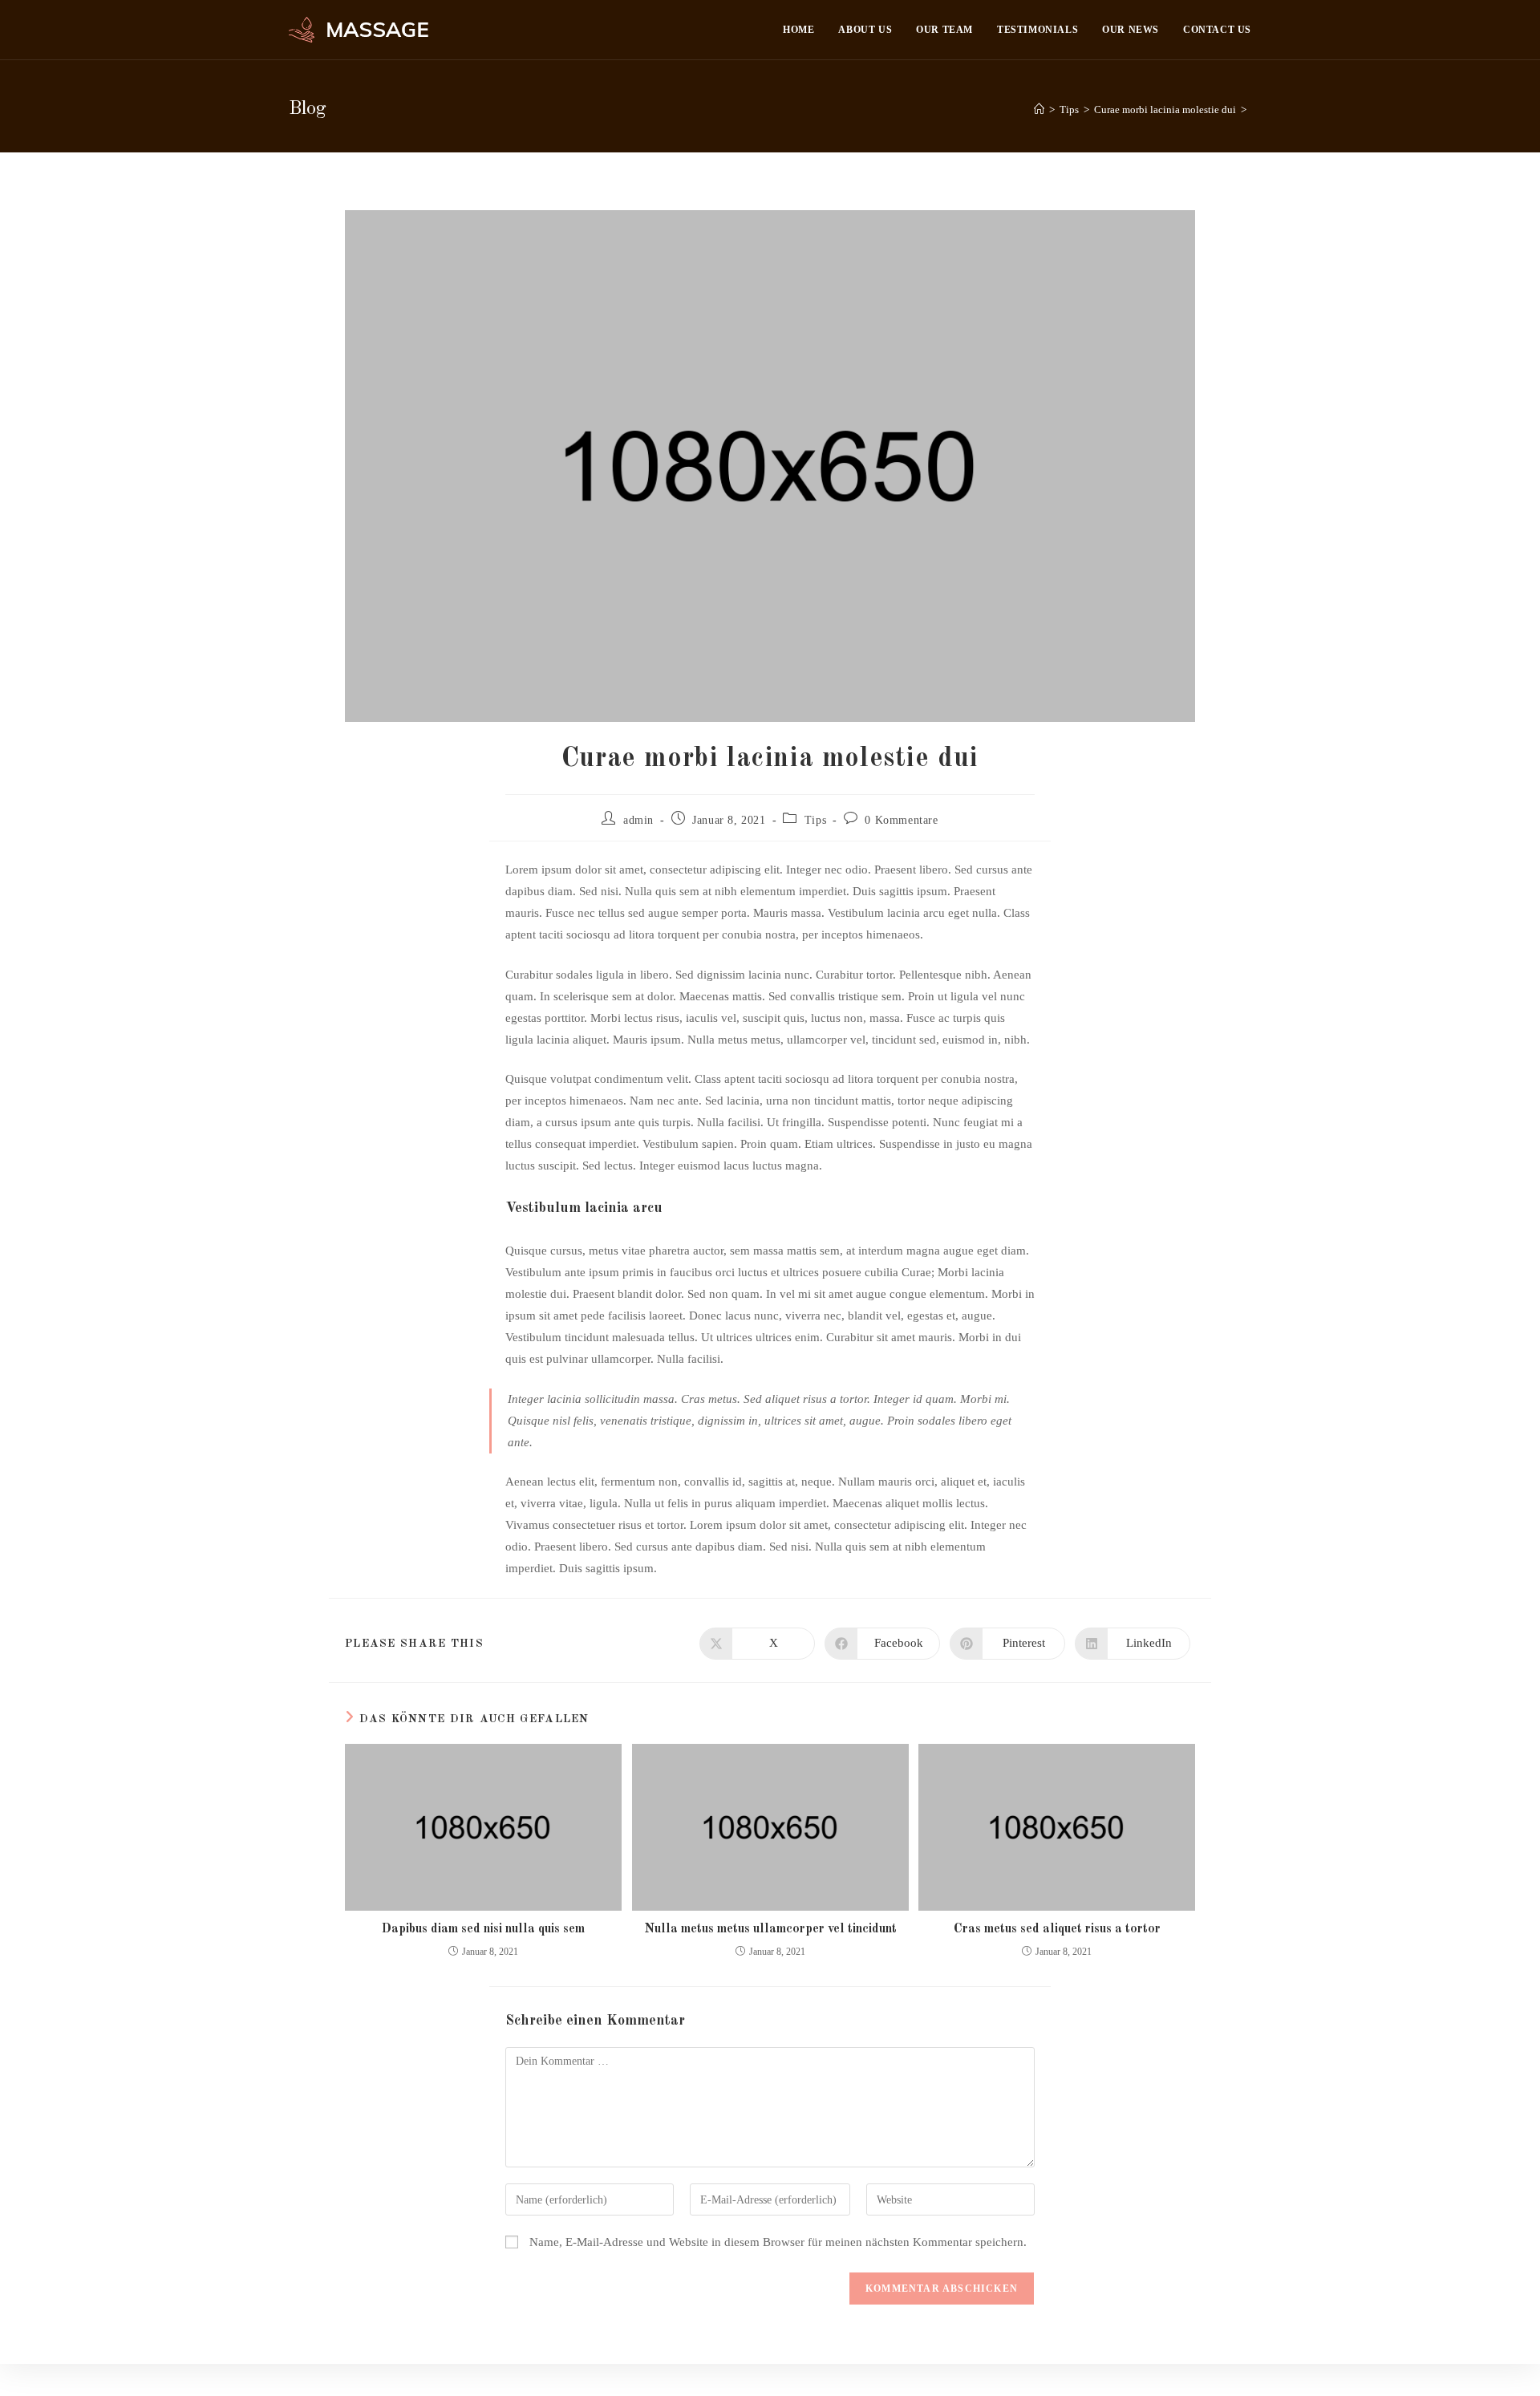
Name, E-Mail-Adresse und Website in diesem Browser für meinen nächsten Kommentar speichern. (778, 2242)
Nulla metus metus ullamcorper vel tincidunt (770, 1929)
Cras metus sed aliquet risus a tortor (1057, 1929)
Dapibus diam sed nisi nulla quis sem (483, 1929)
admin (638, 820)
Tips (815, 820)
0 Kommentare (901, 820)
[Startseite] (1039, 109)
